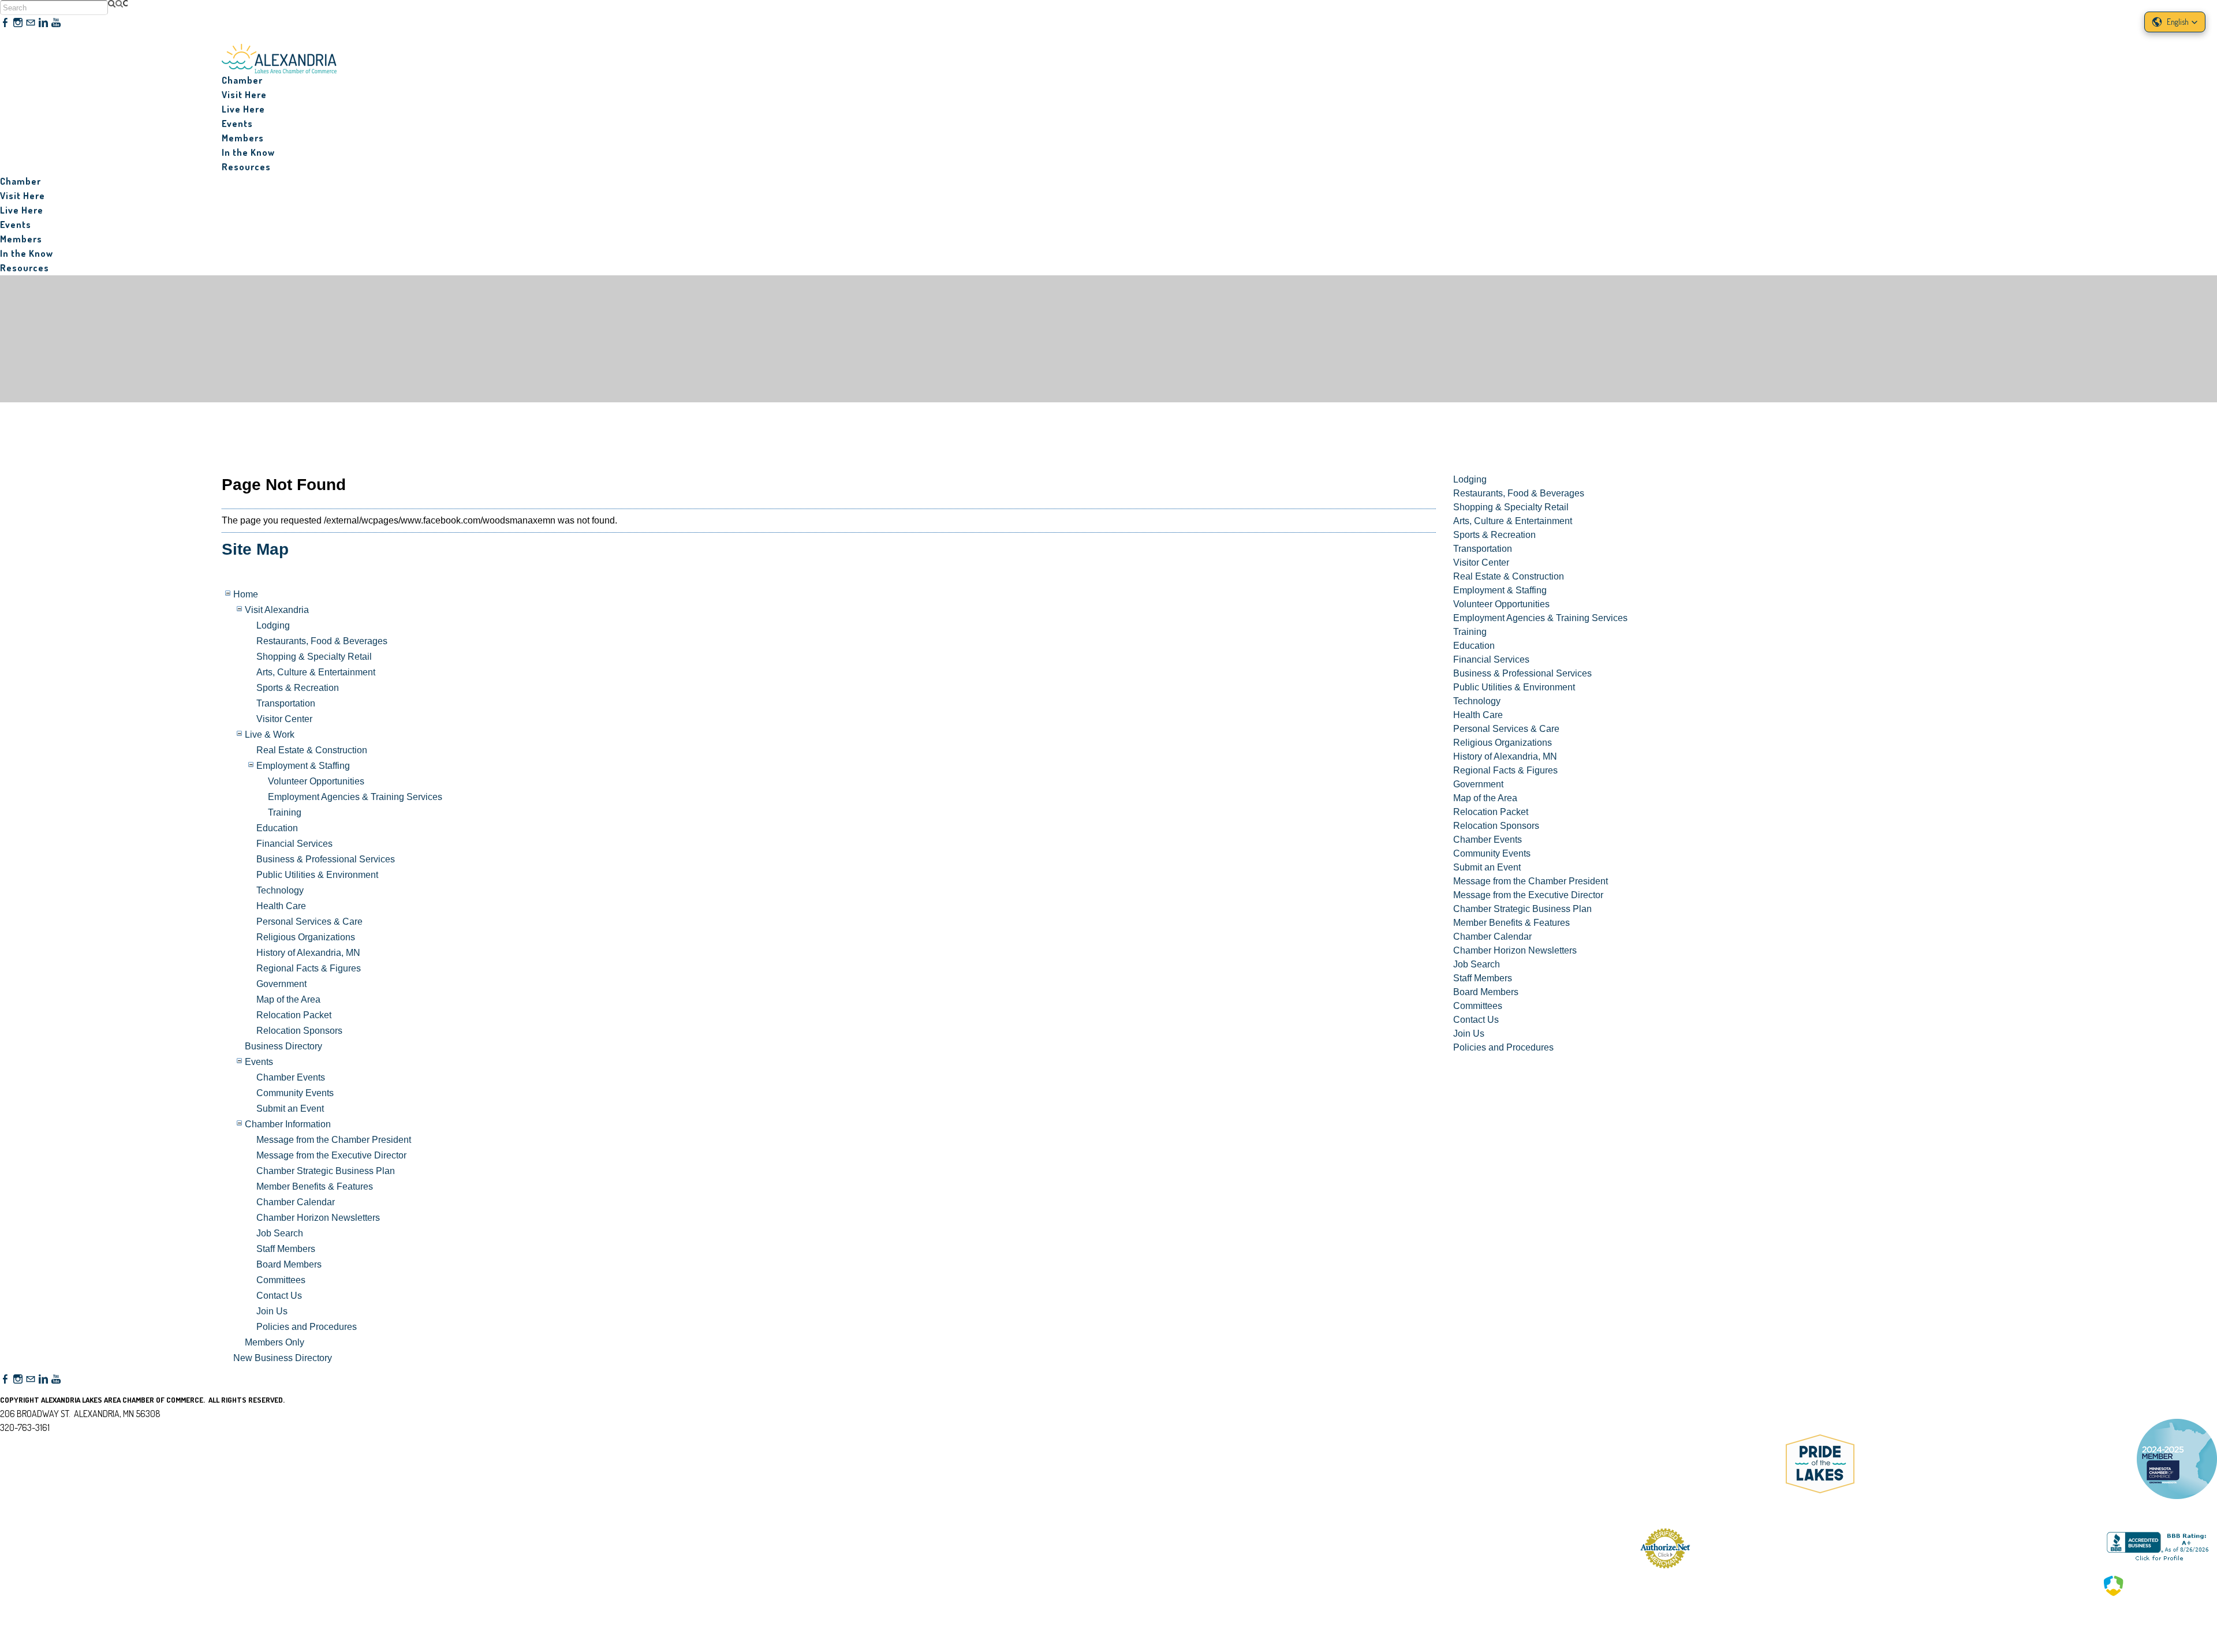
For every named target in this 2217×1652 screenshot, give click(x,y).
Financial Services (294, 844)
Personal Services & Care (309, 922)
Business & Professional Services (326, 859)
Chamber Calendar (296, 1202)
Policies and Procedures (307, 1327)
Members (243, 138)
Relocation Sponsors (299, 1031)
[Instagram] (18, 23)
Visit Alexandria (277, 610)
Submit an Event (290, 1109)
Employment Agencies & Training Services (355, 797)
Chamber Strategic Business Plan (326, 1171)
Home (246, 594)
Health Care (281, 906)
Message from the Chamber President (334, 1140)
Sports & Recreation (298, 688)
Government (281, 984)
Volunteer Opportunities (316, 781)
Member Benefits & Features (315, 1186)
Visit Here (244, 95)
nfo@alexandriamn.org (49, 1441)
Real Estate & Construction (312, 750)
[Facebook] (5, 23)
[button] (2175, 22)
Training (285, 812)
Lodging (273, 625)
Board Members (289, 1264)
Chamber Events (291, 1077)
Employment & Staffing (303, 766)
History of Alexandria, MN (308, 953)
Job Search (280, 1233)
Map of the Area (288, 999)
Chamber (242, 80)
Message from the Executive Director (331, 1155)
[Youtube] (56, 23)
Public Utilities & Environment (317, 875)
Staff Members (286, 1249)
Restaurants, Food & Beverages (322, 641)
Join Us (272, 1311)
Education (277, 828)
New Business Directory (283, 1358)
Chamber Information (288, 1124)
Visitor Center (284, 719)
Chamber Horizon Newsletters (318, 1218)
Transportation (286, 703)
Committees (281, 1280)
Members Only (275, 1342)
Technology (280, 890)
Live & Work (270, 735)
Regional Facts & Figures (309, 968)
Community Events (295, 1093)
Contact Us (279, 1296)
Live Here (243, 109)
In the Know (248, 152)
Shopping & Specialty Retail (314, 657)
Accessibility (30, 1483)
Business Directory (283, 1046)
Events (259, 1062)
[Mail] (31, 23)
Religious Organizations (306, 937)
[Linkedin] (43, 23)
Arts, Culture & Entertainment (316, 672)
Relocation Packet (294, 1015)
